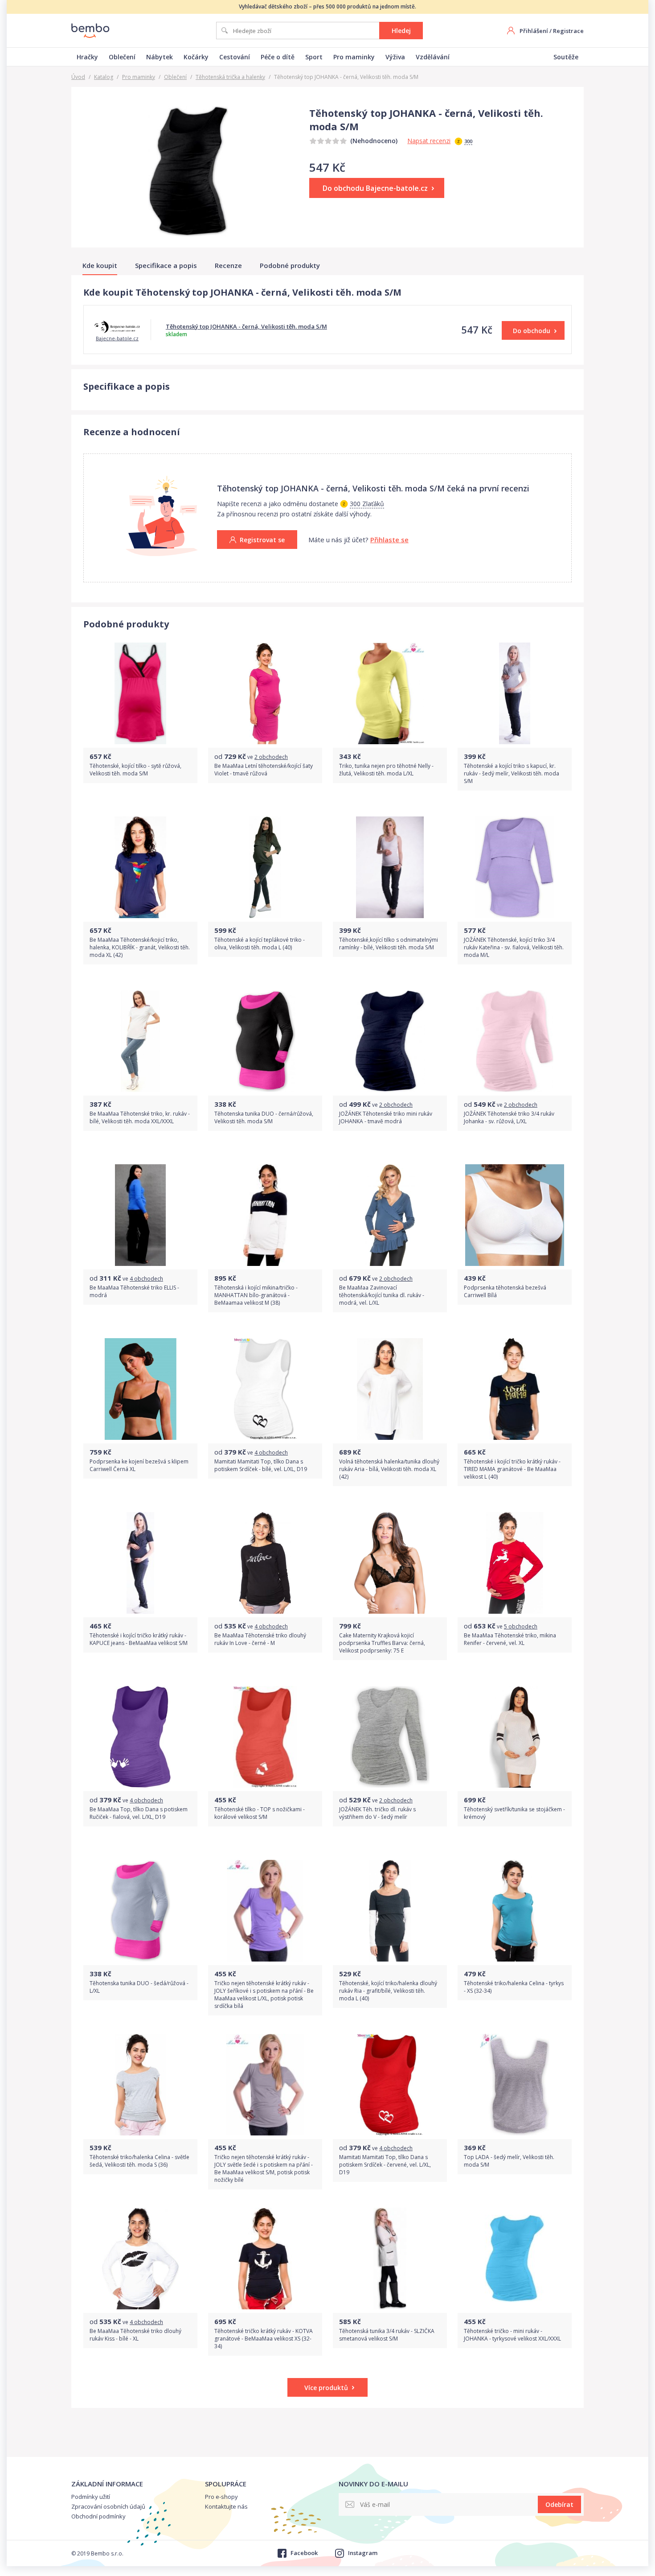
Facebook (304, 2553)
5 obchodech (521, 1626)
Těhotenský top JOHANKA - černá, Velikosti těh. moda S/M (246, 326)
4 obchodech (146, 1279)
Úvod (78, 77)
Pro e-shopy (221, 2497)
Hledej (401, 31)
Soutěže (566, 57)
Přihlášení (534, 31)
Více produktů (326, 2388)
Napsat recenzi (429, 141)
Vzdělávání (433, 57)
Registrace (568, 31)
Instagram (363, 2553)
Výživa (395, 57)
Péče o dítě (278, 57)
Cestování (235, 57)
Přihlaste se (389, 540)
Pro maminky (354, 57)
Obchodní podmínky (98, 2516)
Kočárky (196, 57)
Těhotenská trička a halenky (230, 77)
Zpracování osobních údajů (108, 2506)
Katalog (104, 77)
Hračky (87, 57)
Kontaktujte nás (226, 2506)
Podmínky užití (91, 2497)
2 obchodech (271, 757)
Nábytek (160, 57)
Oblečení (122, 57)
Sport (314, 57)
